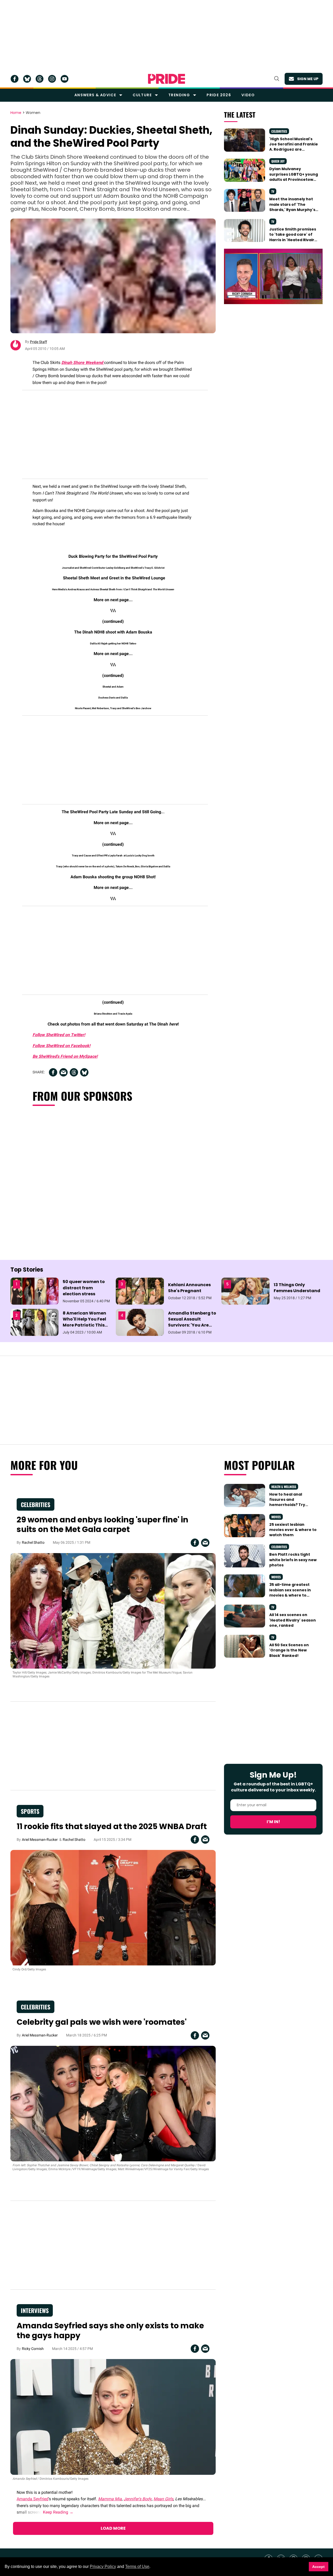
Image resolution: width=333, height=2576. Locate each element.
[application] (273, 276)
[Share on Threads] (74, 1072)
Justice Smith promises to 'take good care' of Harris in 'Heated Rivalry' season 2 (293, 237)
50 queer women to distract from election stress (84, 1288)
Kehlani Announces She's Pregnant (189, 1288)
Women (33, 113)
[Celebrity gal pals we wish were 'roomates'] (113, 2103)
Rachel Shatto (33, 1542)
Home (16, 113)
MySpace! (88, 1056)
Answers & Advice (95, 95)
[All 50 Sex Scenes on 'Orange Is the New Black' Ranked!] (244, 1646)
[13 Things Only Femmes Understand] (245, 1291)
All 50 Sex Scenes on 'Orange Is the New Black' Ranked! (289, 1650)
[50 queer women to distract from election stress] (34, 1291)
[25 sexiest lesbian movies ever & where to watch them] (244, 1525)
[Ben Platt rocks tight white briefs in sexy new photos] (244, 1555)
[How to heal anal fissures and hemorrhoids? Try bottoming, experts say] (244, 1495)
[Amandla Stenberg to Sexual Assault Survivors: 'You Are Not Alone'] (140, 1322)
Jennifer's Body (138, 2499)
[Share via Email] (63, 1072)
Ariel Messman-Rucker (40, 1840)
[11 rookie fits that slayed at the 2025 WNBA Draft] (113, 1907)
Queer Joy (278, 161)
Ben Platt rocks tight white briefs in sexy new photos (293, 1560)
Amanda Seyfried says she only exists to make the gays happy (110, 2331)
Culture (142, 95)
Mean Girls (163, 2499)
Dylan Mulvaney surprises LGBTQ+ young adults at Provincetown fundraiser (294, 177)
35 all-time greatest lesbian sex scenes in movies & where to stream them (290, 1593)
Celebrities (279, 131)
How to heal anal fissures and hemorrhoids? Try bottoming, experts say (293, 1502)
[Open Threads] (40, 79)
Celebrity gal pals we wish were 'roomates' (102, 2022)
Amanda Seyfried (33, 2499)
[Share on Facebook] (53, 1072)
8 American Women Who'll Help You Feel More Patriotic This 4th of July (84, 1322)
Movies (276, 1517)
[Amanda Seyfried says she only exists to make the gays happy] (113, 2417)
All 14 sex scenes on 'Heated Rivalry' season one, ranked (293, 1620)
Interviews (35, 2310)
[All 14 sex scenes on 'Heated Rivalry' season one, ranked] (244, 1616)
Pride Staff (39, 342)
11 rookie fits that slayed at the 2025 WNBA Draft (112, 1826)
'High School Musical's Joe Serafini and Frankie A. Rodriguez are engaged (294, 147)
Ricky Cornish (33, 2349)
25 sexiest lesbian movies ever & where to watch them (293, 1530)
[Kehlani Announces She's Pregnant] (140, 1291)
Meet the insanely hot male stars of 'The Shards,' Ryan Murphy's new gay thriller (292, 207)
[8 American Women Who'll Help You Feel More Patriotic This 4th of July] (34, 1322)
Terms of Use (137, 2567)
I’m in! (273, 1822)
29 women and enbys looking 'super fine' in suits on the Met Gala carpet (103, 1525)
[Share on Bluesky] (84, 1072)
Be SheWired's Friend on (56, 1056)
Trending (179, 95)
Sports (30, 1811)
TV (273, 191)
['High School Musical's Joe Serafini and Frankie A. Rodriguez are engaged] (244, 140)
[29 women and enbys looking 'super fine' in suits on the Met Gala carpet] (113, 1611)
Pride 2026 (219, 95)
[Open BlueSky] (27, 79)
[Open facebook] (15, 79)
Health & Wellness (284, 1487)
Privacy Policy (103, 2567)
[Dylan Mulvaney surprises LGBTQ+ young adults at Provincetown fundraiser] (244, 170)
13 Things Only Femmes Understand (297, 1288)
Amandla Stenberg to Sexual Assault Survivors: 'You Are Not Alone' (192, 1322)
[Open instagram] (52, 79)
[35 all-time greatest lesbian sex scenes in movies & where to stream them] (244, 1586)
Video (248, 95)
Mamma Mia (110, 2499)
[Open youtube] (65, 79)
